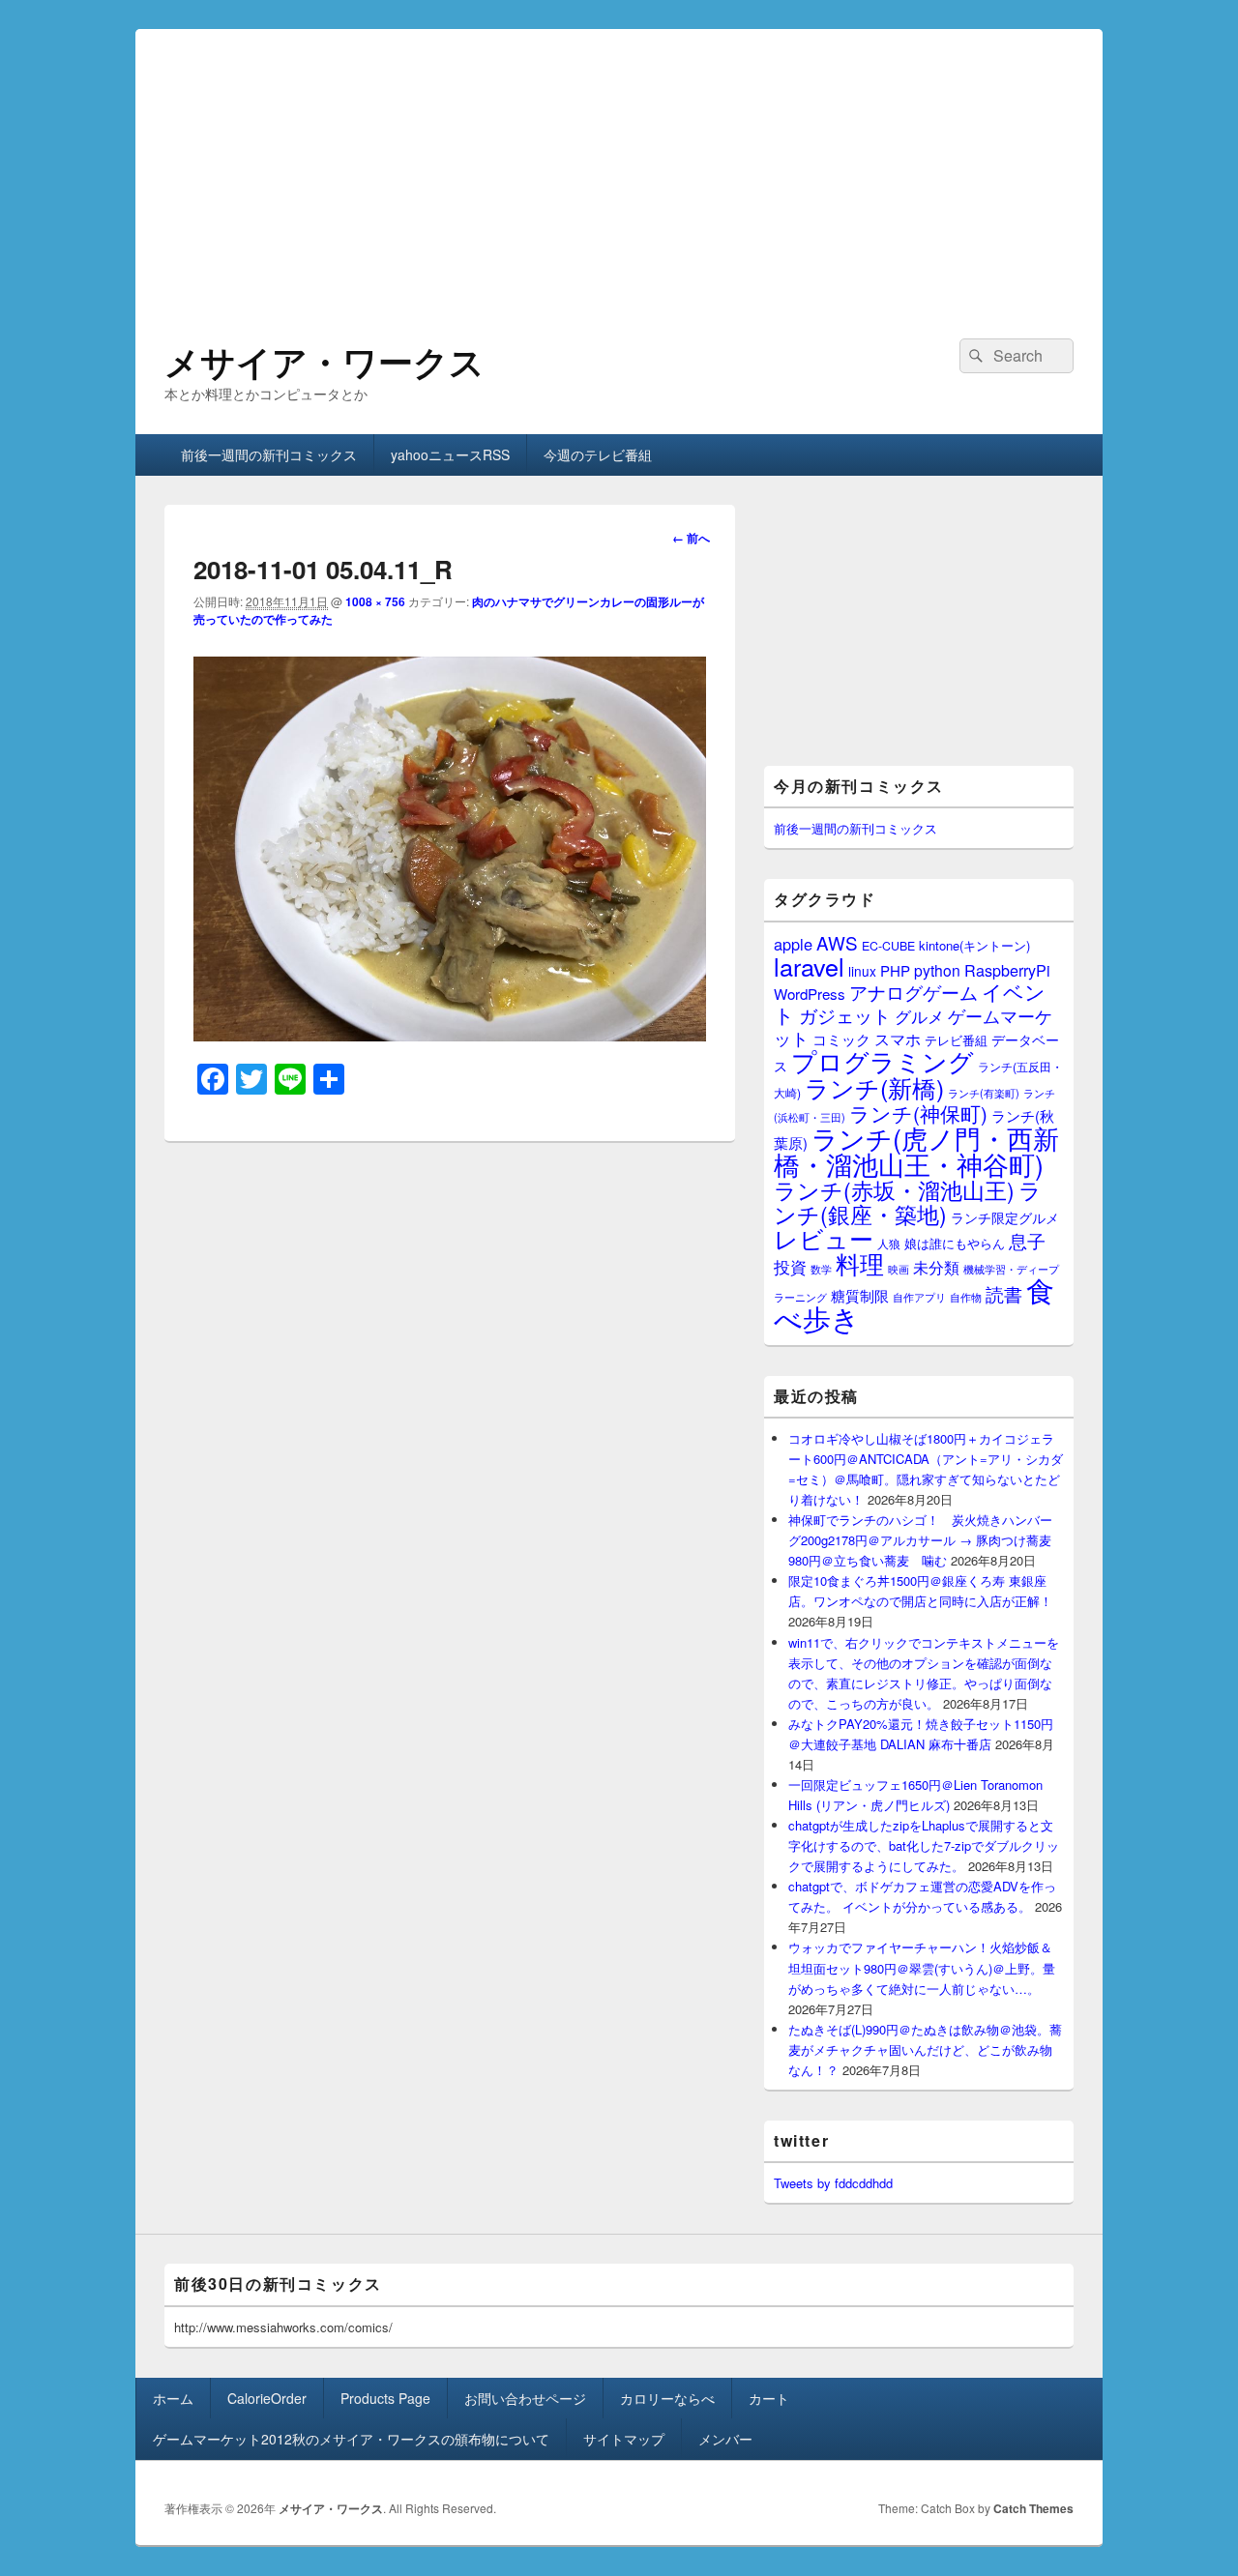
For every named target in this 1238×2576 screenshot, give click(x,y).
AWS (837, 942)
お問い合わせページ (525, 2398)
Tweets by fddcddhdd (833, 2183)
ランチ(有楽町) (984, 1093)
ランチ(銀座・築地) (908, 1202)
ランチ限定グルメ (1005, 1217)
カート (769, 2398)
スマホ (898, 1039)
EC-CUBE (888, 946)
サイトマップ (624, 2439)
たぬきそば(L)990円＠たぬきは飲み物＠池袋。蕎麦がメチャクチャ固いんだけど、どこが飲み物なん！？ (925, 2049)
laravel (809, 966)
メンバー (725, 2439)
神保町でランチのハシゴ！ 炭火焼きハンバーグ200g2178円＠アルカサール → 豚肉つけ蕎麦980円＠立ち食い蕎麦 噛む (920, 1540)
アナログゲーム (914, 992)
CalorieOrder (267, 2398)
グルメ (919, 1016)
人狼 (889, 1243)
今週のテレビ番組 (598, 454)
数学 (821, 1269)
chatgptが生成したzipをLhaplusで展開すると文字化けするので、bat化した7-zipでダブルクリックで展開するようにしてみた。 (924, 1845)
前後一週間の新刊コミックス (269, 454)
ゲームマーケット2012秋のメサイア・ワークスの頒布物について (351, 2439)
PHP (895, 970)
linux (862, 971)
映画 (899, 1269)
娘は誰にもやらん (955, 1243)
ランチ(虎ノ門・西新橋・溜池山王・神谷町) (916, 1151)
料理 (860, 1263)
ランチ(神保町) (918, 1113)
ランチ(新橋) (874, 1087)
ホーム (173, 2398)
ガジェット (845, 1015)
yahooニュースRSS (450, 454)
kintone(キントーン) (974, 945)
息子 (1027, 1240)
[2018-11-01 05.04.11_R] (450, 1035)
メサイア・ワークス (324, 361)
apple (793, 944)
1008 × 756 (375, 601)
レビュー (824, 1238)
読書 (1004, 1293)
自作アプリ (919, 1297)
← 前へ (691, 538)
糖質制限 (860, 1295)
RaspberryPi (1007, 970)
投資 (790, 1266)
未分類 (936, 1267)
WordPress (810, 994)
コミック (841, 1039)
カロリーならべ (667, 2398)
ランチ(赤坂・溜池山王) (894, 1189)
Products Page (385, 2398)
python (937, 970)
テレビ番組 (956, 1040)
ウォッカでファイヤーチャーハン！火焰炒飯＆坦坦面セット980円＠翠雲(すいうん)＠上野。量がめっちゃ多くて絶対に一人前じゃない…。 (922, 1967)
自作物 (966, 1297)
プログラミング (883, 1060)
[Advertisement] (619, 164)
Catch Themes (1033, 2508)
